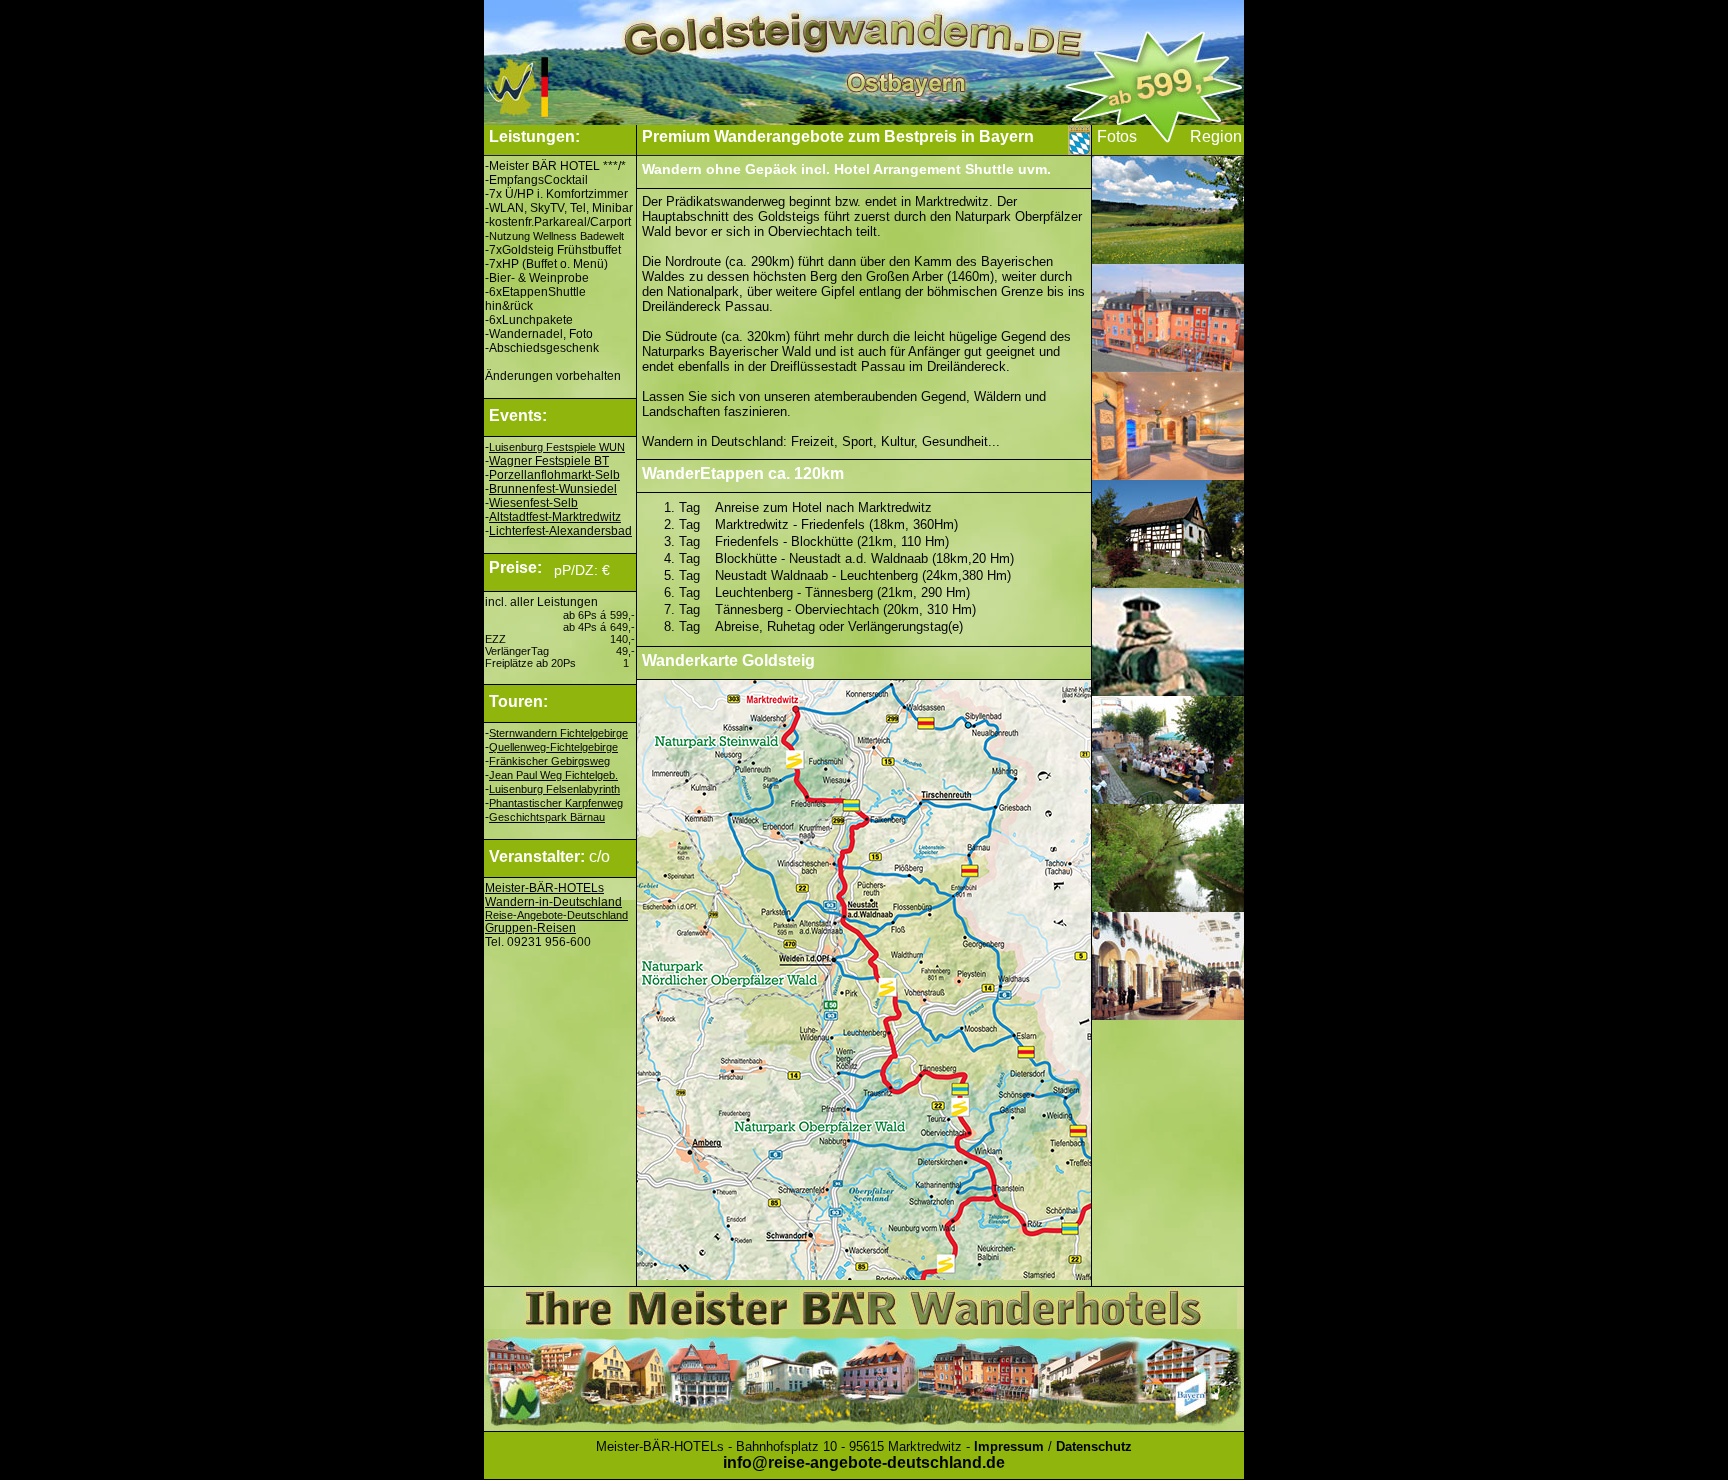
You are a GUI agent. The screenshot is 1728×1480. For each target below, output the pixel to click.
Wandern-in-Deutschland (553, 902)
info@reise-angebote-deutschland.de (864, 1462)
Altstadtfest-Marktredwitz (555, 517)
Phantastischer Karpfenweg (556, 803)
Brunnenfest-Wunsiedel (553, 489)
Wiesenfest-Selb (533, 503)
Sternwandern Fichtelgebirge (558, 733)
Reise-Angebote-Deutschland (556, 915)
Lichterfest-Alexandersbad (560, 531)
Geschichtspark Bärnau (547, 817)
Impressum (1009, 1446)
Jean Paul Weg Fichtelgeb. (553, 775)
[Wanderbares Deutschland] (559, 119)
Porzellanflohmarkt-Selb (554, 475)
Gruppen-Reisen (530, 928)
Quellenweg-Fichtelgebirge (553, 747)
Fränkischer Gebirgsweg (549, 761)
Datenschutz (1094, 1446)
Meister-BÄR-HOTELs (544, 888)
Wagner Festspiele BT (549, 461)
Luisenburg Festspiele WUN (557, 447)
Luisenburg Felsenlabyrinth (554, 789)
